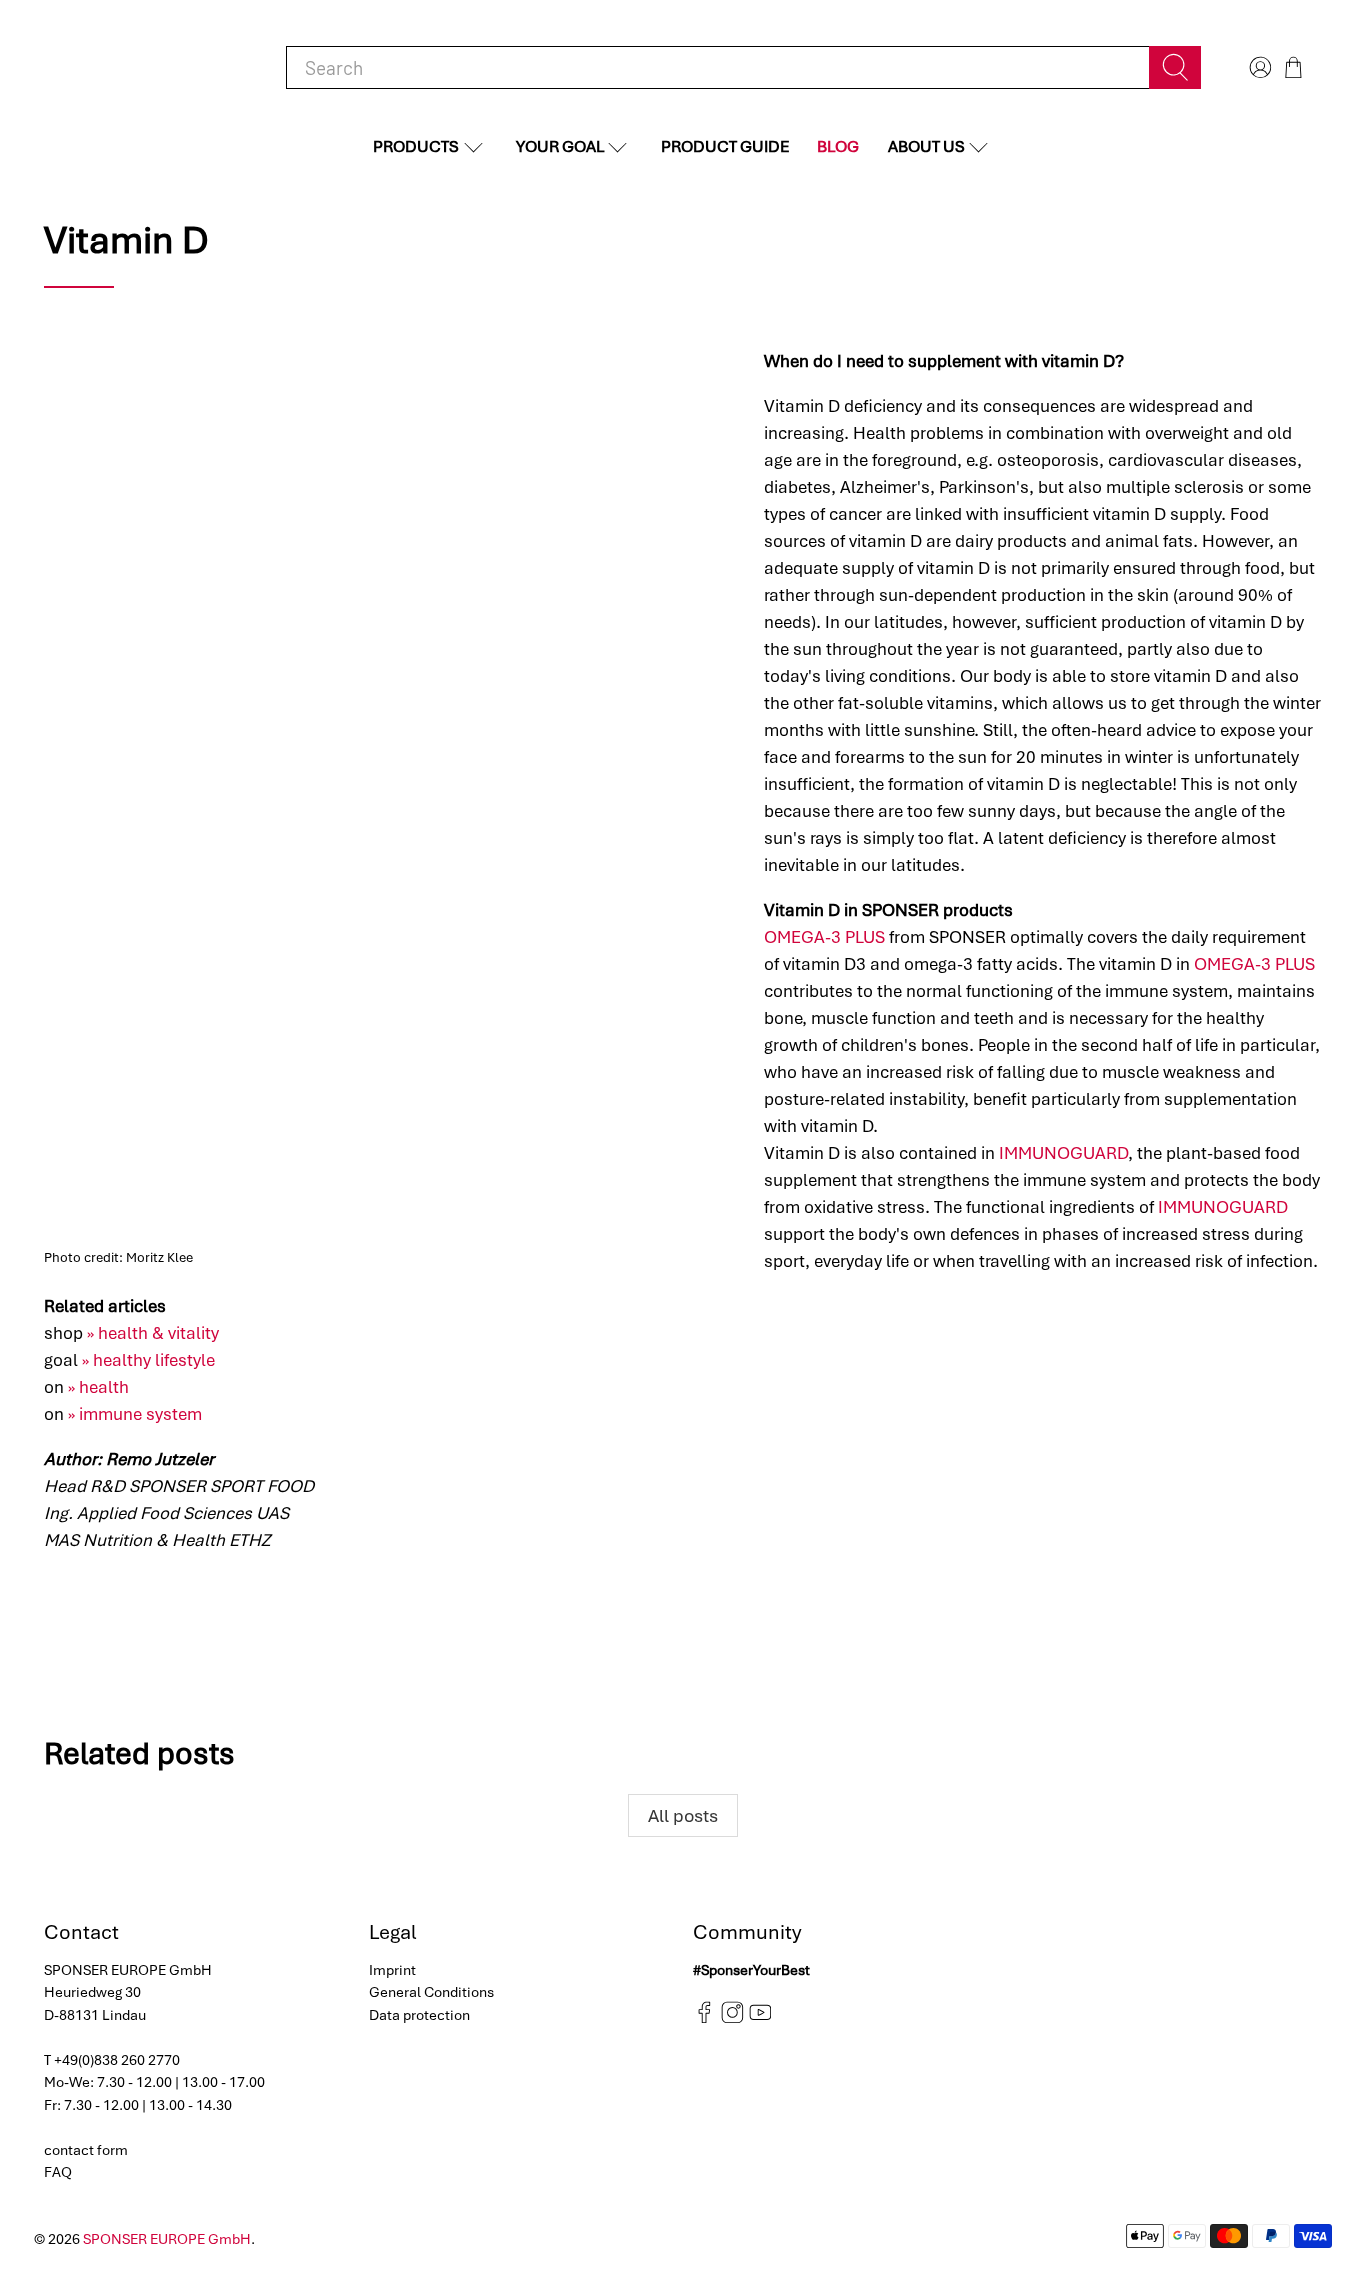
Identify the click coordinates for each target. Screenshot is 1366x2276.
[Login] (1258, 67)
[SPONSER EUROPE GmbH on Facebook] (704, 2019)
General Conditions (431, 1992)
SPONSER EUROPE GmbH (167, 2239)
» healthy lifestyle (148, 1360)
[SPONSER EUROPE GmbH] (148, 67)
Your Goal (560, 146)
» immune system (135, 1414)
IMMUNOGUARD (1063, 1153)
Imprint (392, 1970)
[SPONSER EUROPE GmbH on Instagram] (732, 2019)
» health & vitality (153, 1333)
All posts (683, 1815)
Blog (838, 146)
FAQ (58, 2172)
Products (416, 146)
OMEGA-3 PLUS (824, 937)
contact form (86, 2150)
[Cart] (1293, 67)
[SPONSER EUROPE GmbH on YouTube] (760, 2019)
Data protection (419, 2015)
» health (98, 1387)
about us (926, 146)
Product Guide (725, 146)
